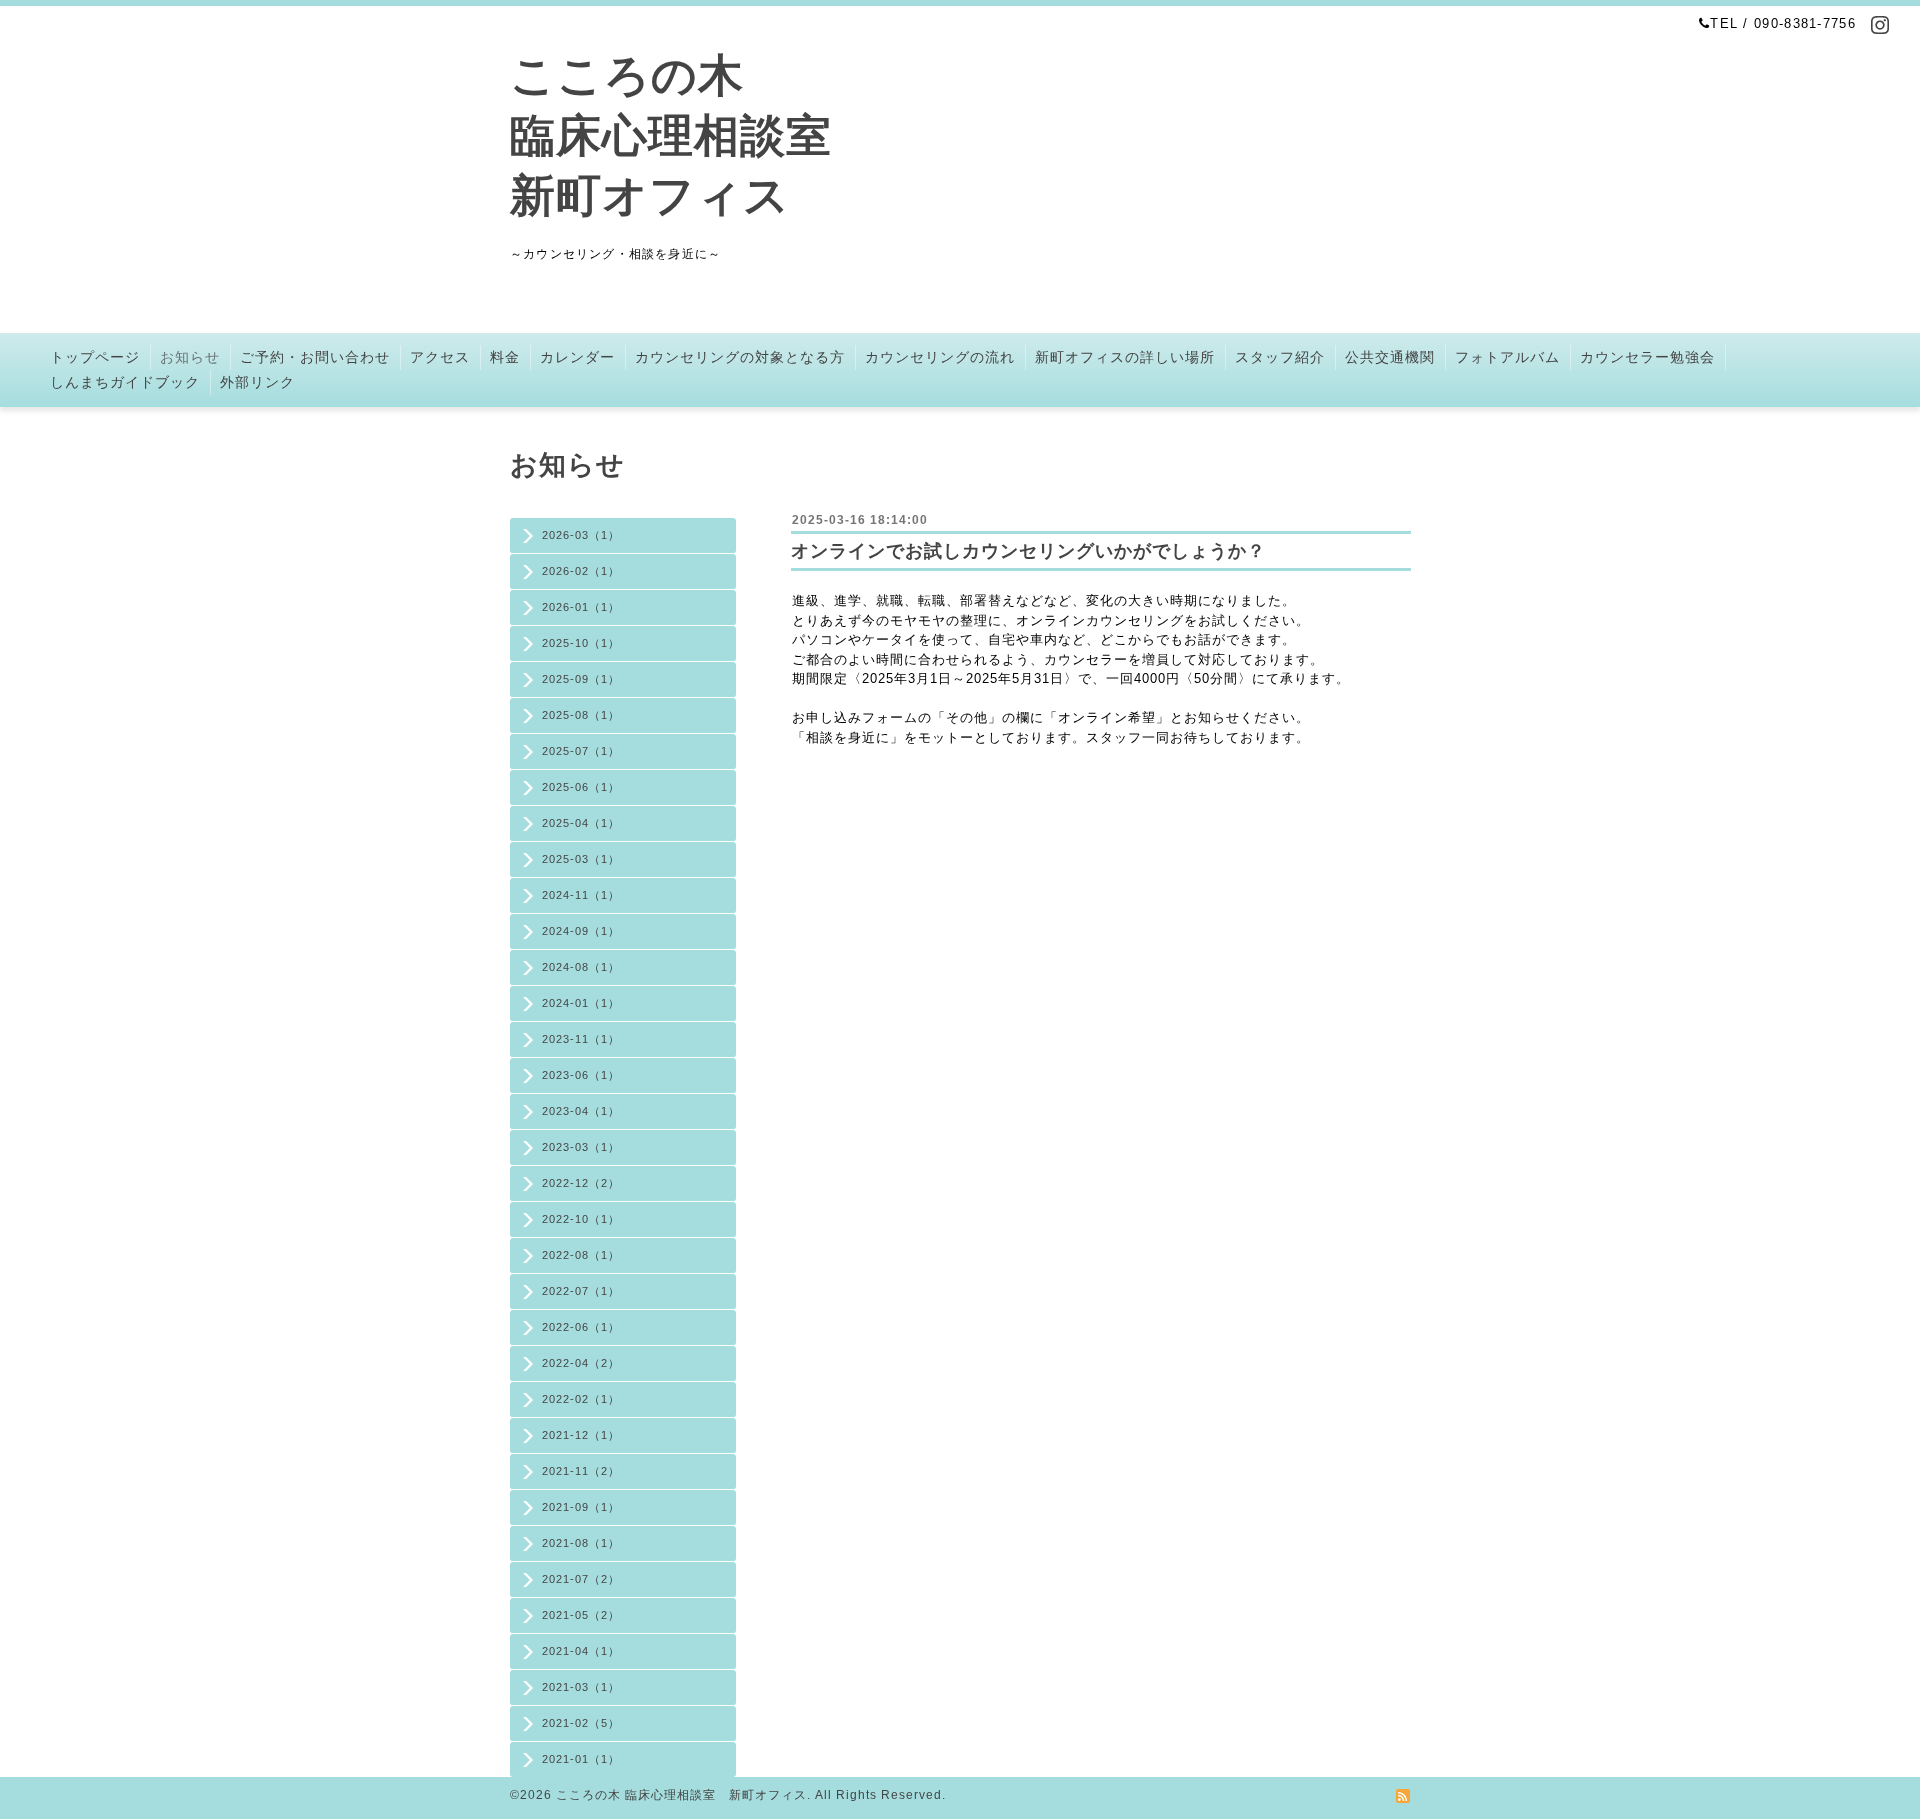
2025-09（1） (581, 679)
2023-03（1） (581, 1147)
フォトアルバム (1507, 357)
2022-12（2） (581, 1183)
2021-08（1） (581, 1543)
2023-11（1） (581, 1039)
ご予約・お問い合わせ (315, 357)
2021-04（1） (581, 1651)
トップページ (95, 357)
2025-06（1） (581, 787)
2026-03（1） (581, 535)
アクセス (440, 357)
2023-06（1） (581, 1075)
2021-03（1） (581, 1687)
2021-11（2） (581, 1471)
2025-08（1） (581, 715)
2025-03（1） (581, 859)
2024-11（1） (581, 895)
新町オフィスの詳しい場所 (1125, 357)
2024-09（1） (581, 931)
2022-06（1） (581, 1327)
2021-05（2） (581, 1615)
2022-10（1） (581, 1219)
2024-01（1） (581, 1003)
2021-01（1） (581, 1759)
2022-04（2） (581, 1363)
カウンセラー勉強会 (1647, 357)
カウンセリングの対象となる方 (740, 357)
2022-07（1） (581, 1291)
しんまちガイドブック (125, 382)
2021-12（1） (581, 1435)
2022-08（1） (581, 1255)
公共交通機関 (1390, 357)
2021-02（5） (581, 1723)
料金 (505, 357)
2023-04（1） (581, 1111)
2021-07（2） (581, 1579)
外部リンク (257, 382)
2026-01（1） (581, 607)
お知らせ (190, 357)
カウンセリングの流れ (940, 357)
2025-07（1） (581, 751)
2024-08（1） (581, 967)
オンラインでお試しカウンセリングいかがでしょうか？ (1028, 551)
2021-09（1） (581, 1507)
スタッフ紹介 (1280, 357)
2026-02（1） (581, 571)
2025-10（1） (581, 643)
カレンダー (577, 357)
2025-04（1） (581, 823)
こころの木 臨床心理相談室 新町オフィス (671, 135)
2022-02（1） (581, 1399)
